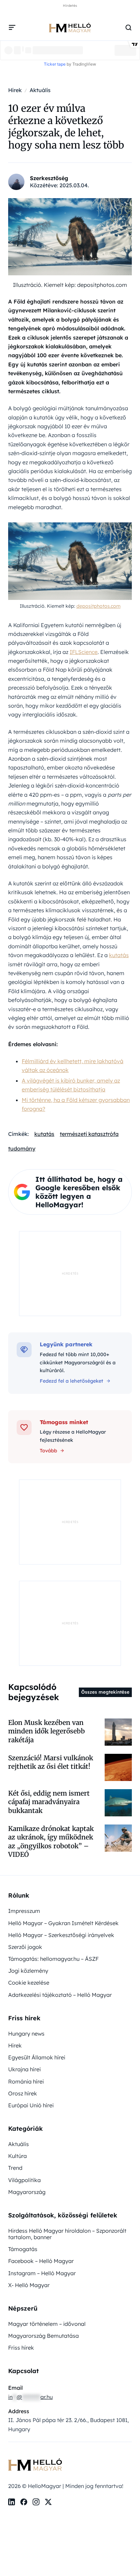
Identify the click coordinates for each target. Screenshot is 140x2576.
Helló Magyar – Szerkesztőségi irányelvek (61, 1935)
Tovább (48, 1451)
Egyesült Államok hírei (37, 2057)
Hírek (15, 2045)
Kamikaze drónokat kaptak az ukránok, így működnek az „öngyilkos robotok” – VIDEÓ (51, 1842)
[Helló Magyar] (70, 28)
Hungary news (26, 2034)
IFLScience (84, 652)
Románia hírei (26, 2081)
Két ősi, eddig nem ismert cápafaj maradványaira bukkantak (49, 1802)
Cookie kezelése (29, 1983)
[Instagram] (36, 2502)
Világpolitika (24, 2180)
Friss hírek (21, 2348)
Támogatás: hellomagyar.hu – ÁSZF (53, 1959)
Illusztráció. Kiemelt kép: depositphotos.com (70, 285)
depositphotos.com (99, 606)
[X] (48, 2502)
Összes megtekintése (105, 1692)
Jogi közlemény (28, 1971)
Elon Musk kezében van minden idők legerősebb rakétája (47, 1731)
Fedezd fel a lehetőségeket (72, 1381)
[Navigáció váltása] (12, 28)
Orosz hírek (23, 2093)
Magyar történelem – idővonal (47, 2324)
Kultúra (17, 2156)
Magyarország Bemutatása (43, 2336)
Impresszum (24, 1911)
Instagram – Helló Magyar (42, 2273)
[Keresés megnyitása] (128, 28)
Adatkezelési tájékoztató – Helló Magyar (60, 1995)
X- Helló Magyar (29, 2285)
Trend (15, 2168)
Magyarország (27, 2192)
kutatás (119, 955)
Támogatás (23, 2249)
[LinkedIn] (12, 2502)
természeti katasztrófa (89, 1134)
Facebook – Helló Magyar (41, 2261)
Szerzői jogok (25, 1947)
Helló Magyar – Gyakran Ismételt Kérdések (63, 1923)
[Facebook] (24, 2502)
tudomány (22, 1148)
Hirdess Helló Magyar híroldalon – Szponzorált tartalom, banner (67, 2234)
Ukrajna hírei (24, 2069)
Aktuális (19, 2144)
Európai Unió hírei (31, 2105)
